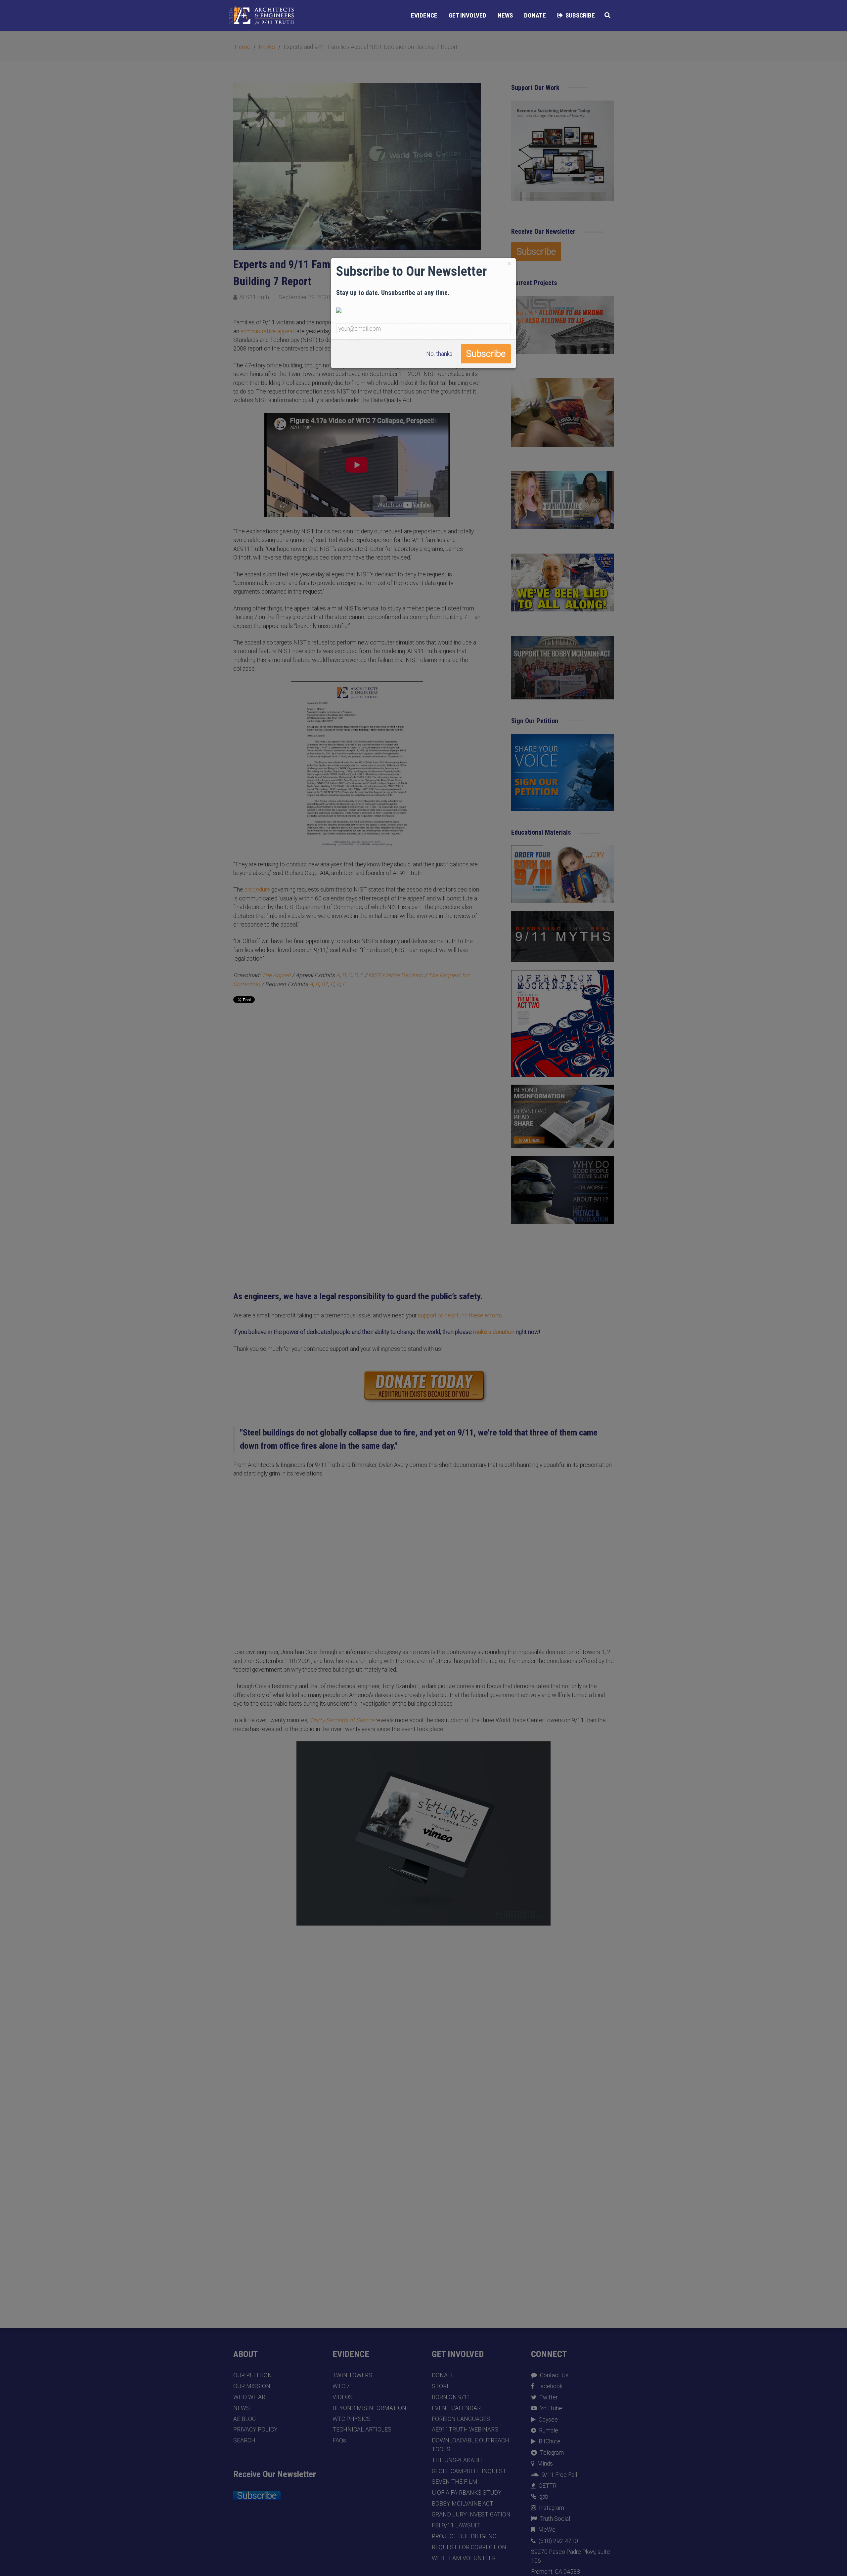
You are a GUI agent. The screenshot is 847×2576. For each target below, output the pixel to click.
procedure (257, 890)
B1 (325, 984)
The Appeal (276, 975)
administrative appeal (267, 331)
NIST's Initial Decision (396, 975)
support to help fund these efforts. (460, 1315)
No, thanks (439, 354)
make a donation (494, 1332)
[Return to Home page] (261, 16)
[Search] (607, 15)
